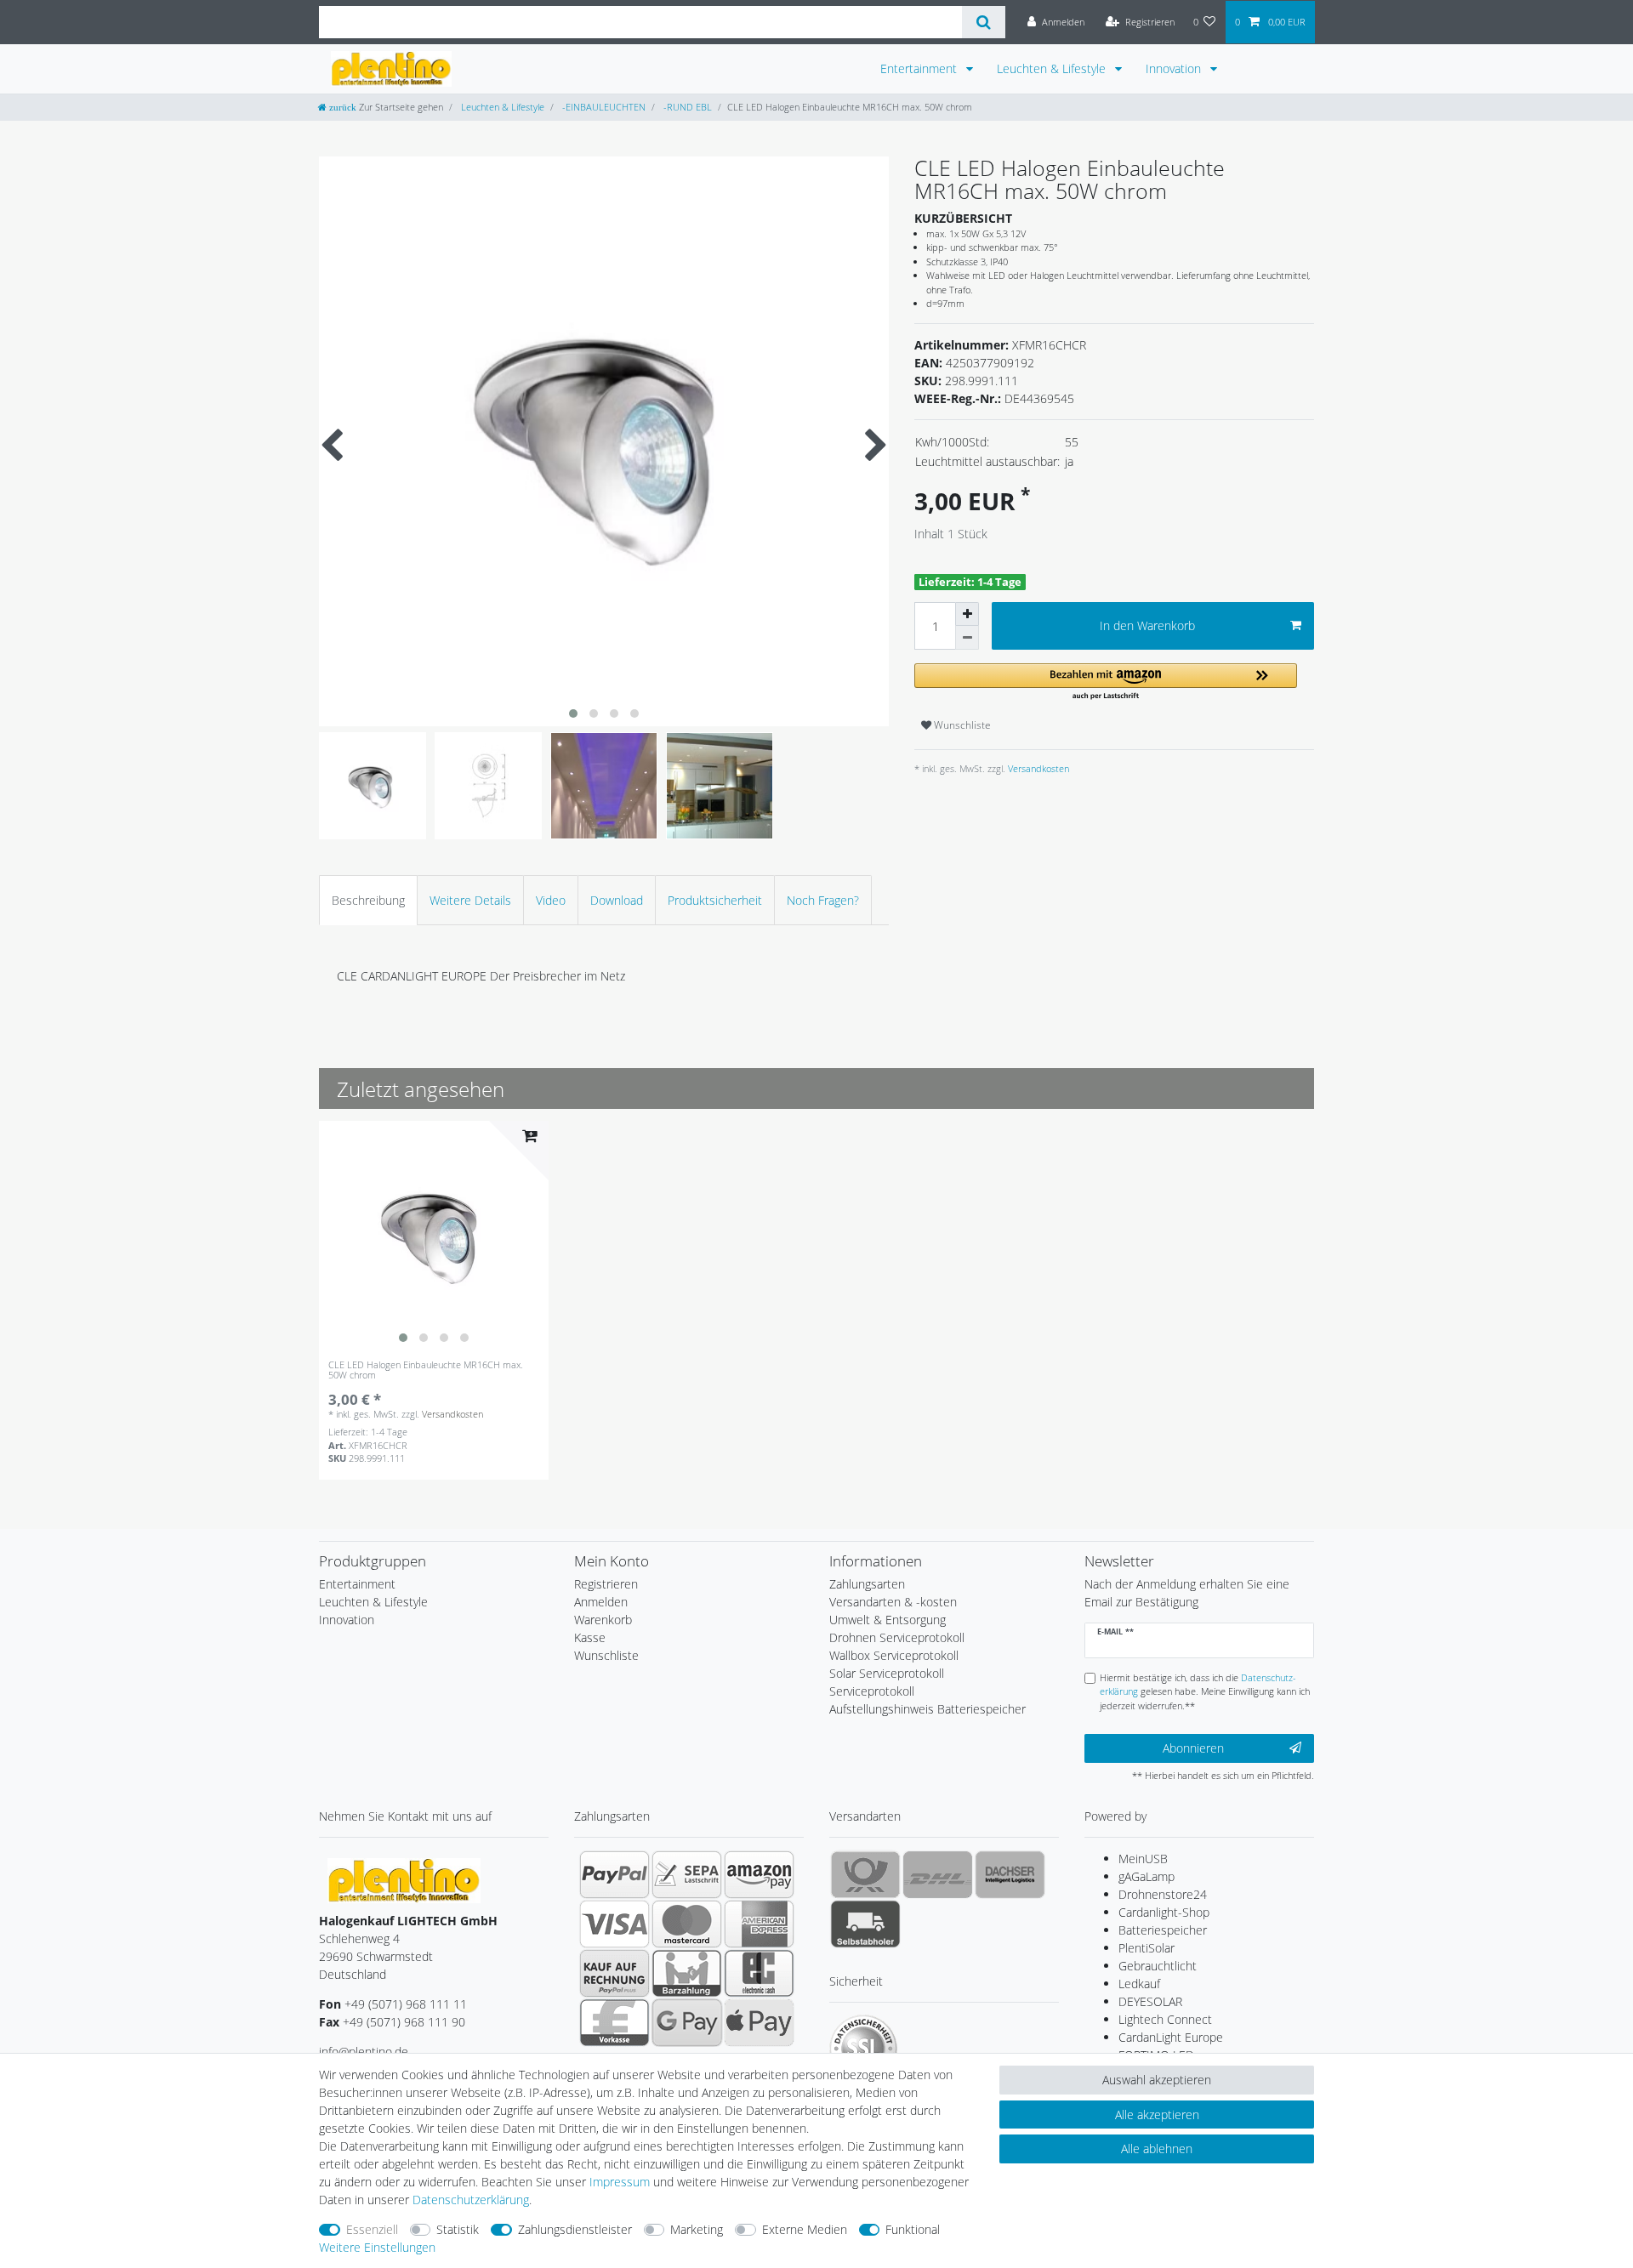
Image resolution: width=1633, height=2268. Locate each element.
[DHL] (938, 1874)
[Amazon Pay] (759, 1874)
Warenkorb (603, 1620)
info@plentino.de (364, 2052)
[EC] (759, 1973)
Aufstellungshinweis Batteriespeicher (927, 1709)
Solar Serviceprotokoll (887, 1673)
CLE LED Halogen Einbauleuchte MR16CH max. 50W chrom (426, 1370)
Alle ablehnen (1157, 2149)
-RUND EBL (686, 107)
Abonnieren (1193, 1748)
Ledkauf (1139, 1984)
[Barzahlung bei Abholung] (687, 1973)
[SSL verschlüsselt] (863, 2049)
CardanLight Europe (1171, 2037)
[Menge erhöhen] (967, 614)
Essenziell (372, 2229)
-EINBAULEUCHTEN (603, 107)
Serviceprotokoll (872, 1691)
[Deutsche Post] (865, 1874)
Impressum (620, 2182)
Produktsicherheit (715, 900)
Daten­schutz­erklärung (471, 2200)
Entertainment (920, 68)
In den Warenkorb (1147, 625)
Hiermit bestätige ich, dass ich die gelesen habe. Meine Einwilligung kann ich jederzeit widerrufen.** (1205, 1692)
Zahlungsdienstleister (575, 2229)
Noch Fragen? (823, 900)
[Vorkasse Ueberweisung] (615, 2022)
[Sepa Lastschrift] (687, 1874)
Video (551, 900)
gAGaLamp (1147, 1876)
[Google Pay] (687, 2022)
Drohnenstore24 (1163, 1894)
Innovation (1175, 68)
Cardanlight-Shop (1164, 1912)
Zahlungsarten (867, 1584)
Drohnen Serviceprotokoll (897, 1637)
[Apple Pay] (759, 2022)
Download (617, 900)
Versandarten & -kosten (893, 1602)
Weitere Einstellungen (377, 2247)
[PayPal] (615, 1874)
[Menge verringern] (967, 638)
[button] (1106, 682)
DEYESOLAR (1150, 2001)
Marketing (697, 2229)
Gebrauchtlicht (1158, 1966)
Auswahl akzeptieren (1157, 2080)
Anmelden (601, 1602)
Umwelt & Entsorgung (888, 1620)
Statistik (458, 2229)
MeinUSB (1143, 1859)
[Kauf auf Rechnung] (615, 1973)
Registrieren (606, 1584)
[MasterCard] (687, 1924)
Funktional (913, 2229)
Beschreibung (368, 900)
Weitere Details (470, 900)
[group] (434, 1236)
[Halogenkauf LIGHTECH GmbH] (404, 1879)
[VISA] (615, 1924)
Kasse (590, 1637)
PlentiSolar (1147, 1948)
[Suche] (984, 22)
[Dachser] (1010, 1874)
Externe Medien (805, 2229)
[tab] (368, 900)
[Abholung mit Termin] (865, 1924)
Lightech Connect (1165, 2019)
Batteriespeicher (1163, 1930)
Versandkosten (1037, 768)
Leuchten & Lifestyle (1053, 68)
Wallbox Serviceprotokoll (894, 1655)
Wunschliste (961, 725)
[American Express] (759, 1924)
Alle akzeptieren (1157, 2115)
